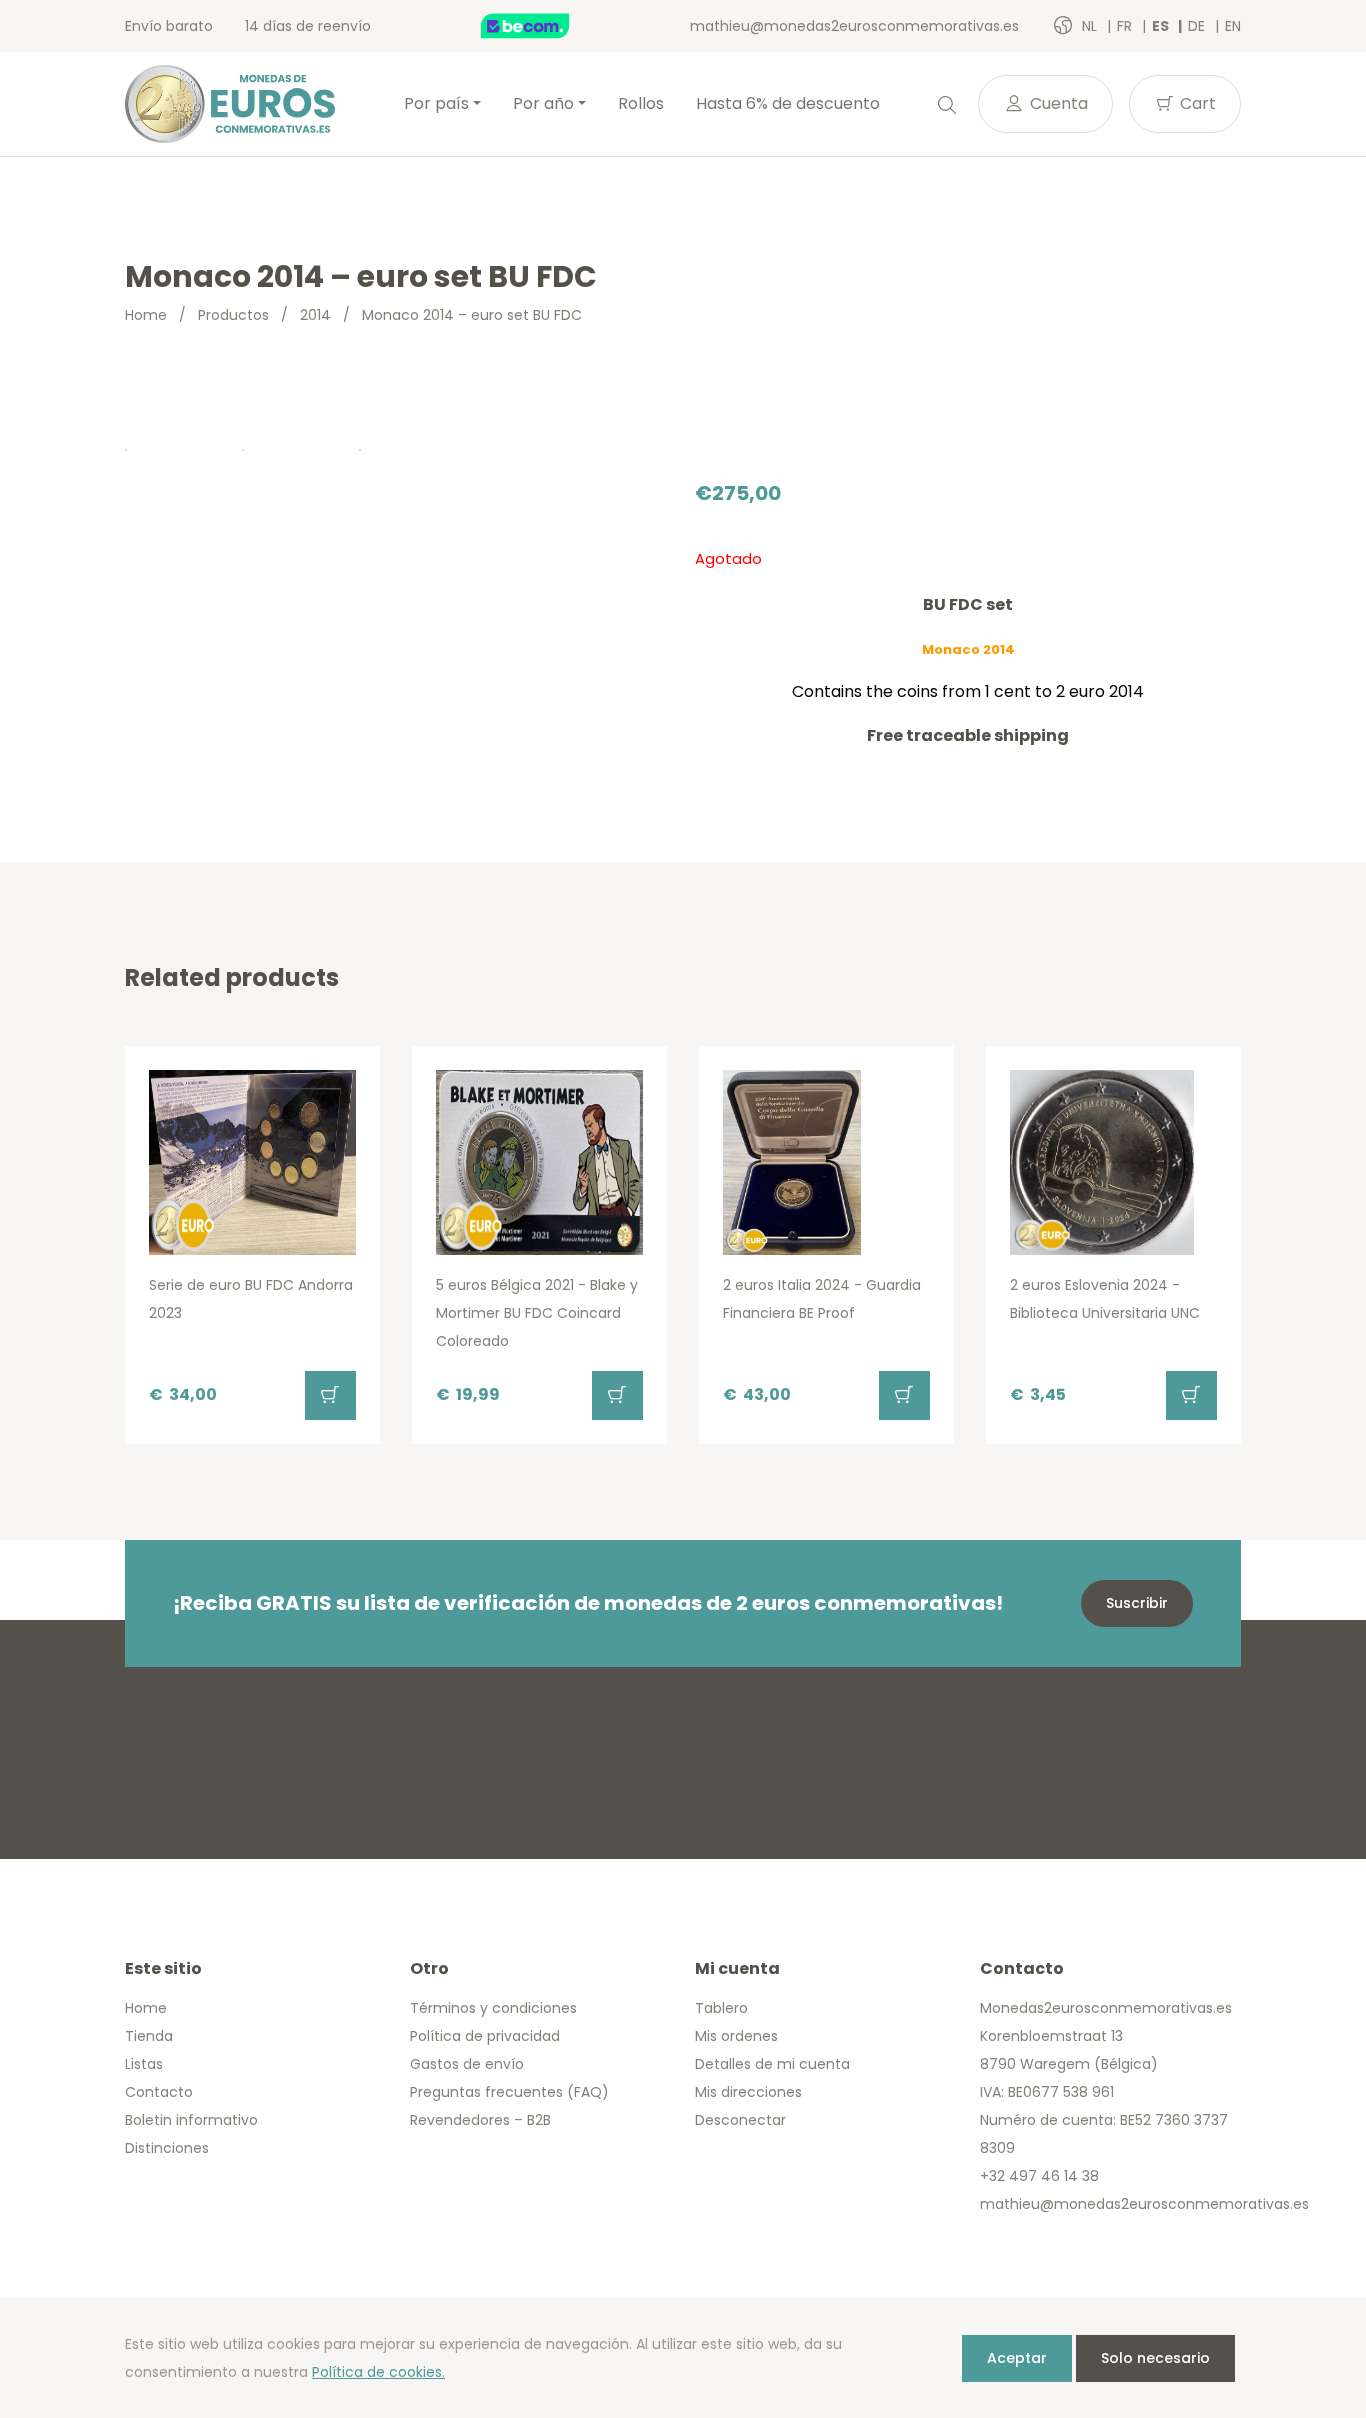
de (1198, 26)
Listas (144, 2064)
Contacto (159, 2092)
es (1162, 26)
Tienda (149, 2036)
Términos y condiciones (493, 2008)
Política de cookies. (378, 2372)
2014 (315, 315)
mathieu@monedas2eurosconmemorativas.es (854, 26)
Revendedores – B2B (480, 2120)
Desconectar (740, 2120)
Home (146, 315)
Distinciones (167, 2148)
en (1233, 26)
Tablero (721, 2008)
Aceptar (1017, 2358)
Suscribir (1137, 1603)
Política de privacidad (485, 2036)
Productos (233, 315)
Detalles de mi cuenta (772, 2064)
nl (1091, 26)
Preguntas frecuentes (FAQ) (509, 2092)
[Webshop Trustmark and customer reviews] (546, 26)
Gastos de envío (467, 2064)
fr (1126, 26)
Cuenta (1057, 103)
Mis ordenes (736, 2036)
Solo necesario (1155, 2358)
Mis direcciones (748, 2092)
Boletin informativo (191, 2120)
